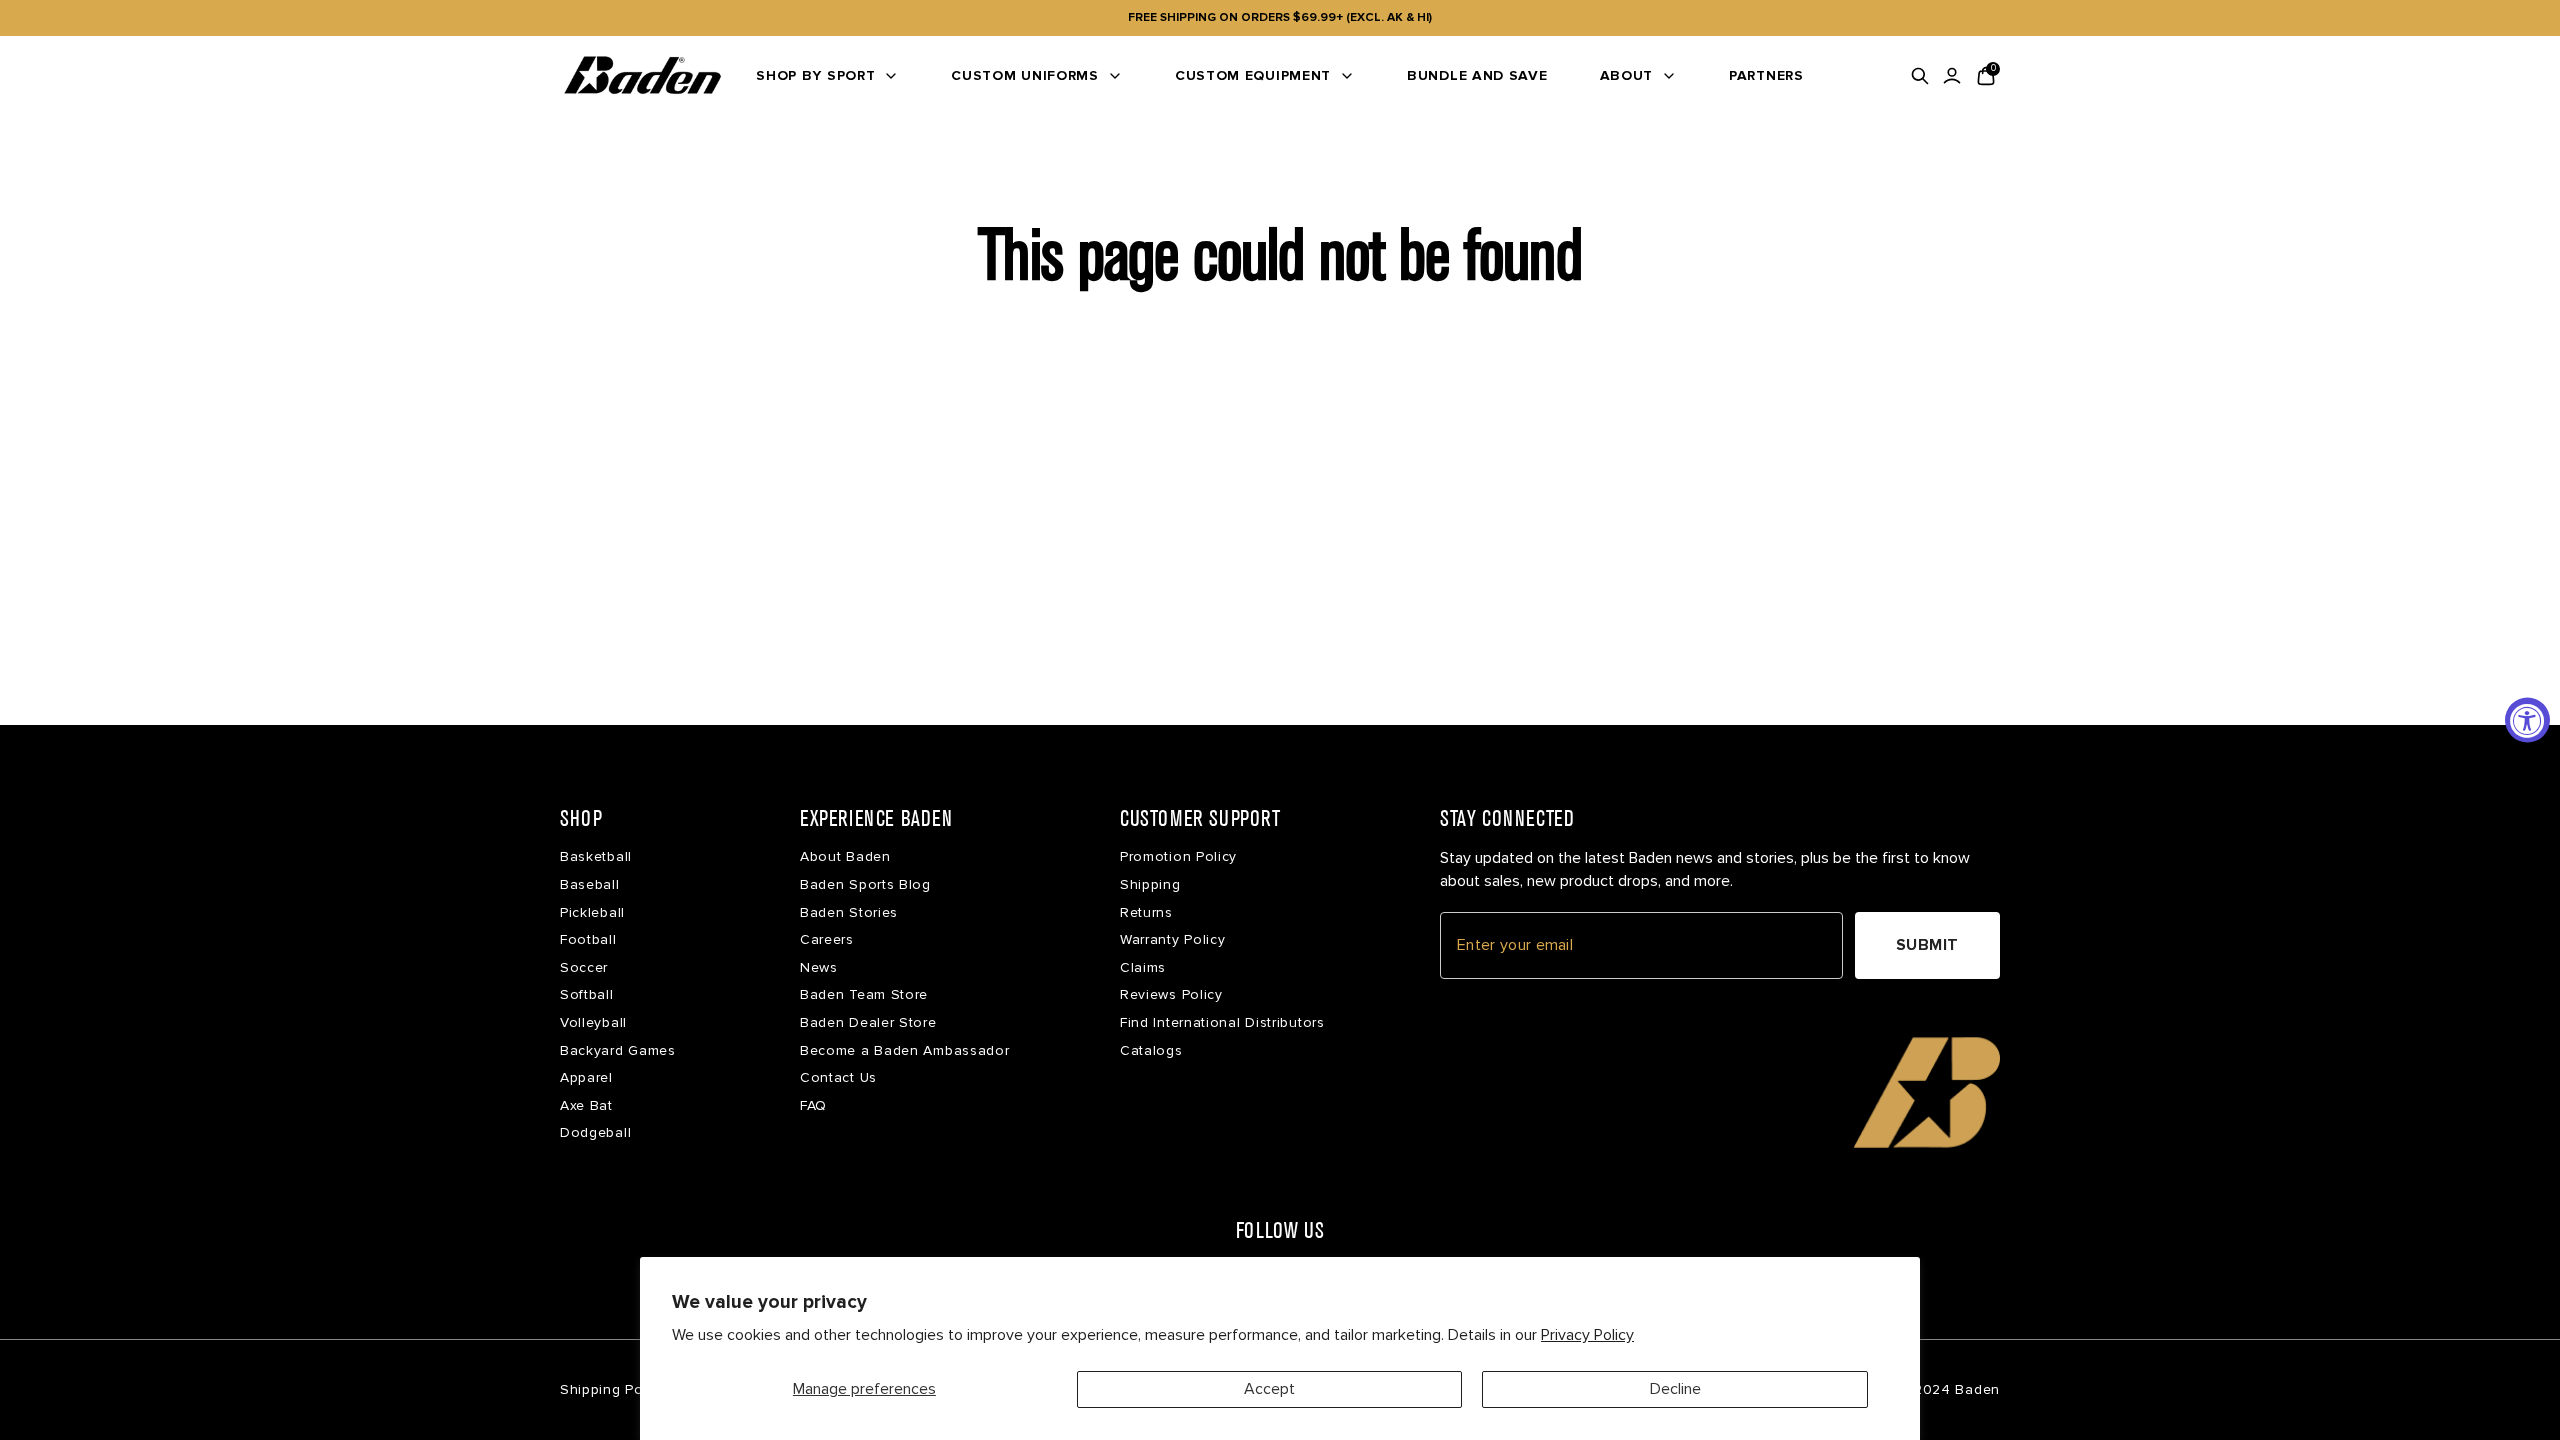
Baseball (590, 884)
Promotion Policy (1178, 856)
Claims (1143, 967)
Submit (1927, 945)
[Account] (1952, 76)
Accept (1269, 1389)
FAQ (813, 1105)
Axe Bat (586, 1105)
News (819, 967)
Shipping (1150, 884)
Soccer (584, 967)
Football (588, 939)
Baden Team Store (864, 994)
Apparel (586, 1077)
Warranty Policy (1173, 939)
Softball (587, 994)
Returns (1146, 912)
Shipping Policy (613, 1389)
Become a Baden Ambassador (905, 1050)
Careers (827, 939)
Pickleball (592, 912)
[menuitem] (827, 75)
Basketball (596, 856)
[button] (1927, 1092)
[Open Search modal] (1920, 76)
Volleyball (593, 1022)
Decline (1675, 1389)
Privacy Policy (1587, 1335)
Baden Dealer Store (868, 1022)
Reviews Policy (1171, 994)
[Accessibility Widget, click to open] (2527, 720)
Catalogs (1151, 1050)
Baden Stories (849, 912)
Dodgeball (595, 1132)
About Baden (845, 856)
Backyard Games (618, 1050)
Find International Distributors (1222, 1022)
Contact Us (838, 1077)
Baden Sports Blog (865, 884)
